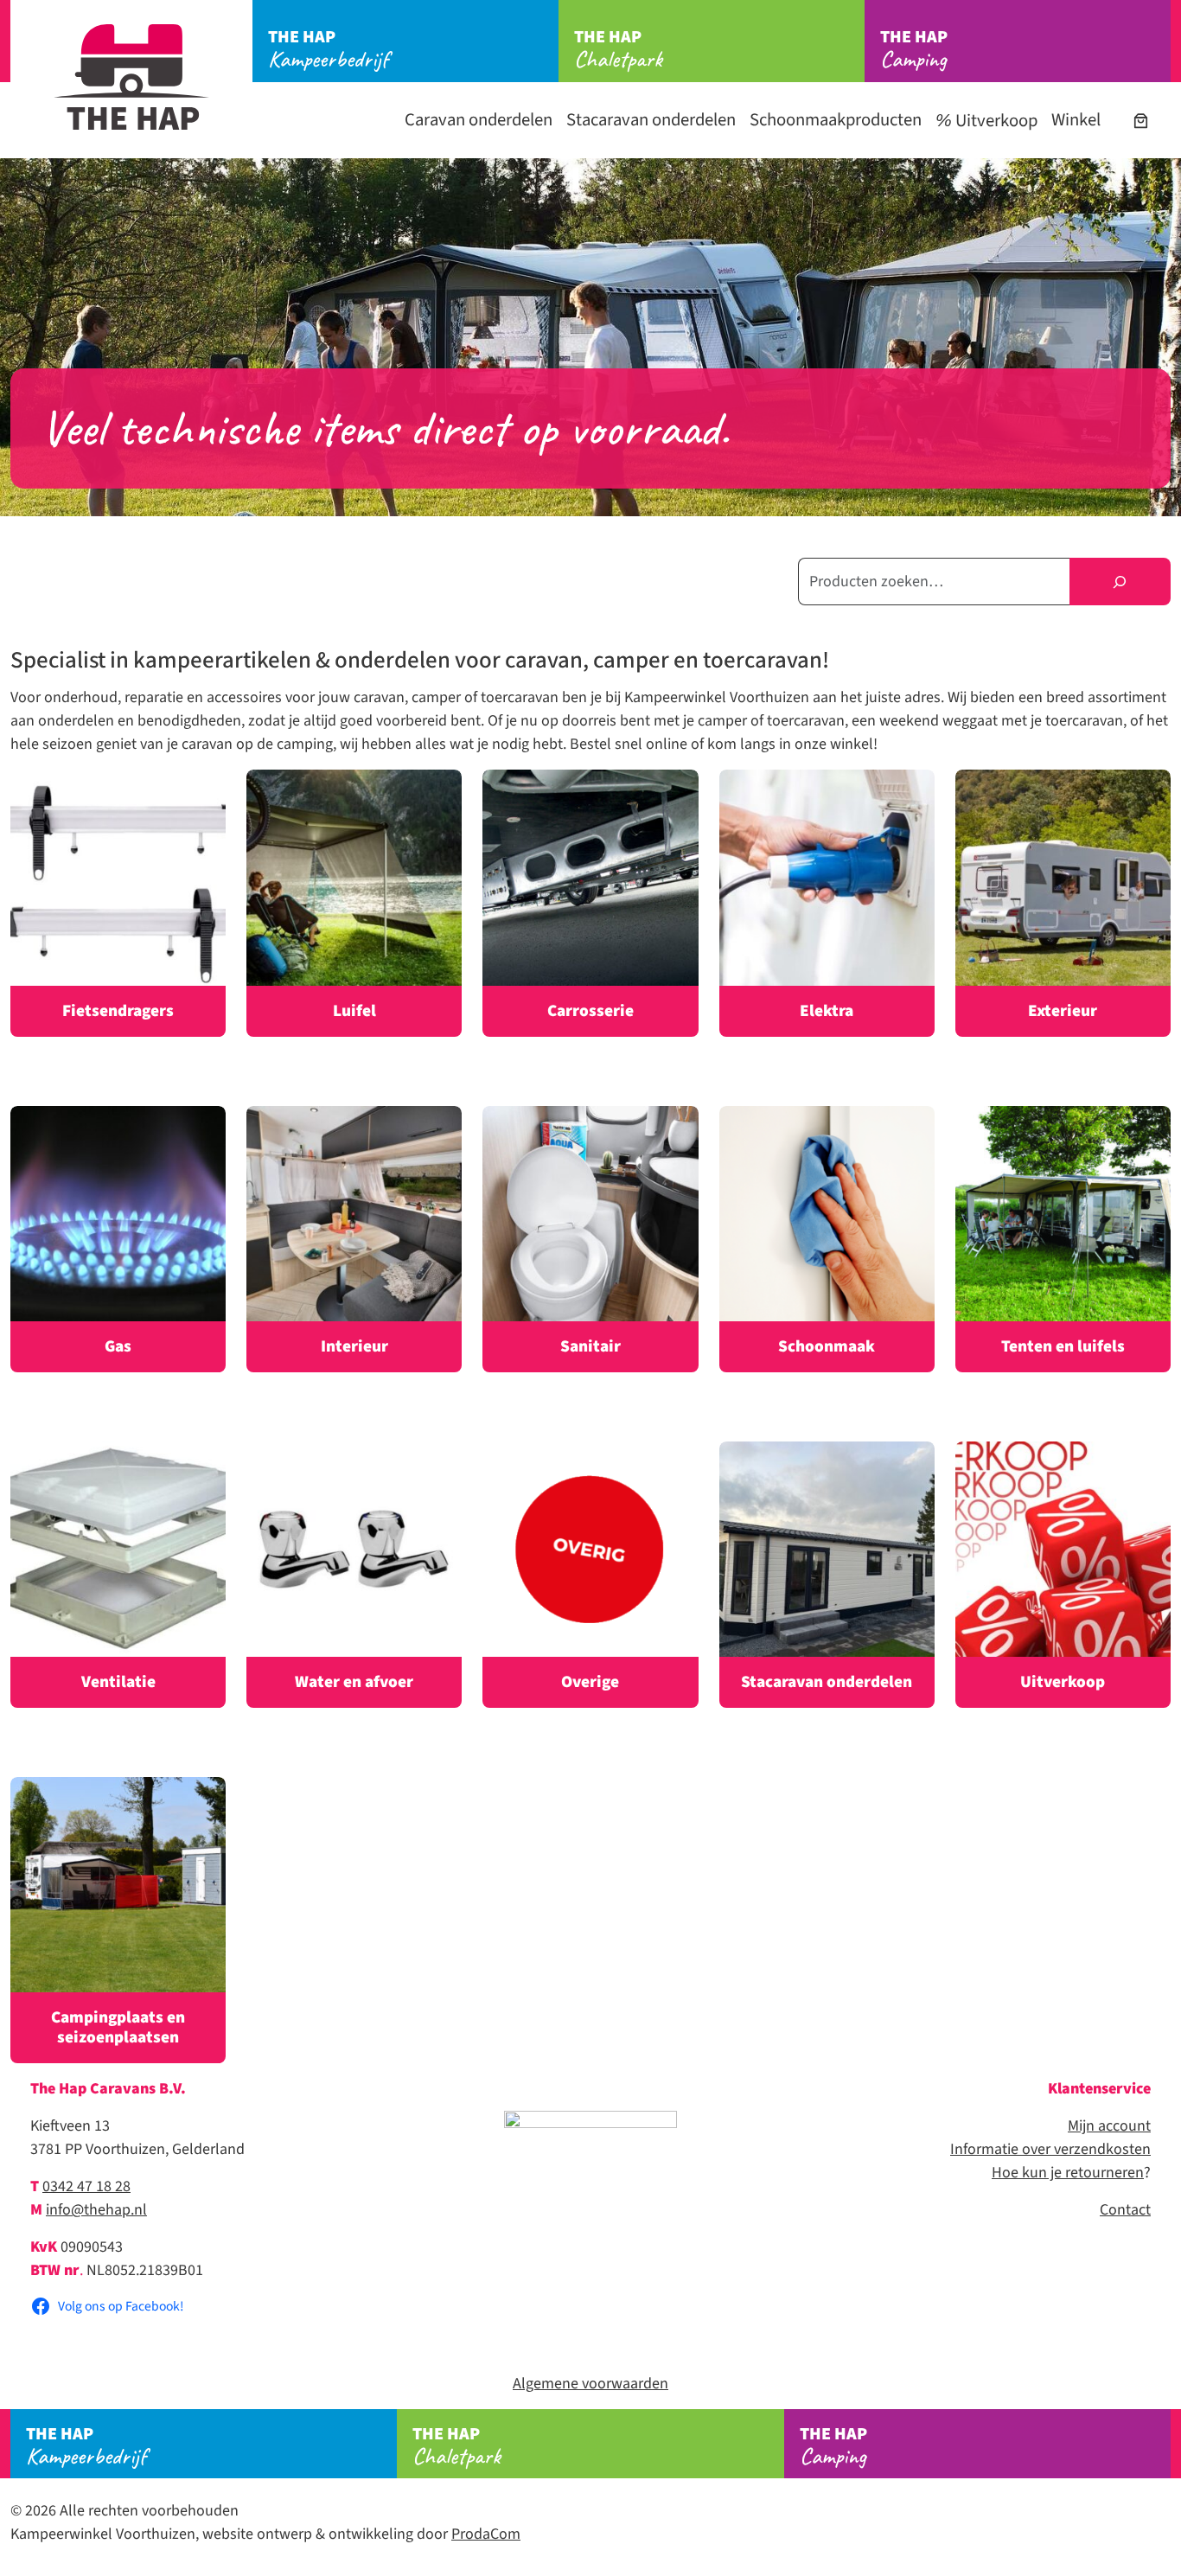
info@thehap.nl (96, 2210)
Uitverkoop (995, 121)
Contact (1125, 2210)
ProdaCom (486, 2534)
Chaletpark (618, 49)
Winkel (1076, 120)
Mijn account (1109, 2126)
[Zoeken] (1120, 582)
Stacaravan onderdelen (651, 120)
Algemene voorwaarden (590, 2384)
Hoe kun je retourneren (1068, 2173)
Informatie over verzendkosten (1050, 2149)
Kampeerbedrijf (328, 49)
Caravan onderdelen (479, 120)
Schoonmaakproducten (836, 120)
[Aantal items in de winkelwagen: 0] (1141, 121)
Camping (914, 49)
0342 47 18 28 (86, 2186)
